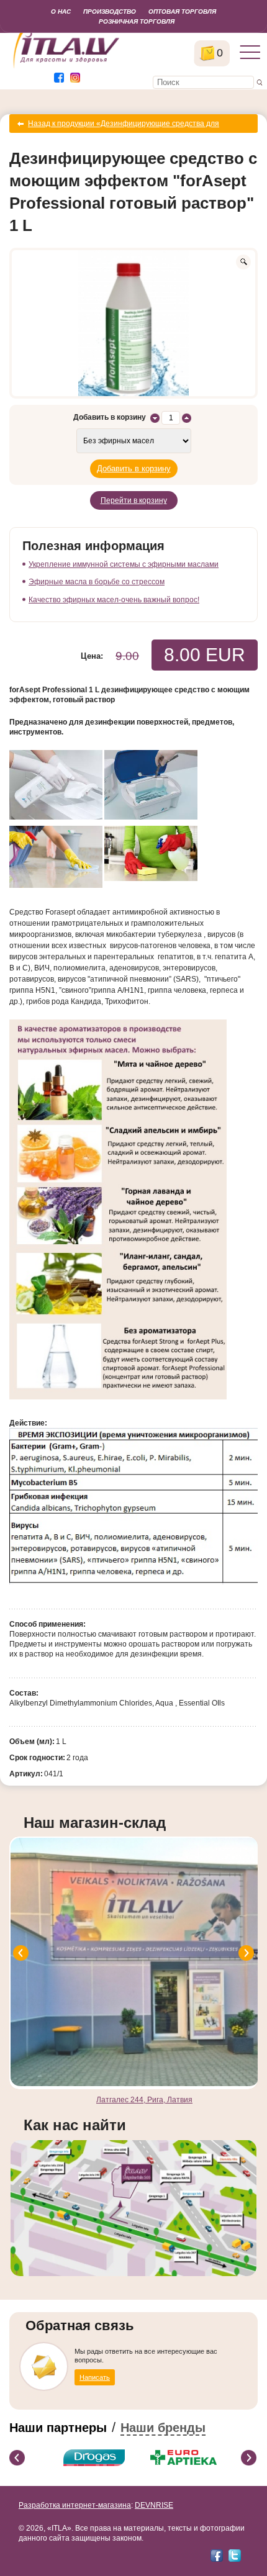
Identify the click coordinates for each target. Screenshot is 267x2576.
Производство (110, 11)
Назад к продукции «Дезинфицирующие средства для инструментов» (124, 126)
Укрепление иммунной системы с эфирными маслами (124, 564)
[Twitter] (235, 2556)
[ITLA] (67, 67)
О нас (61, 11)
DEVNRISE (154, 2505)
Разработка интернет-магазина (75, 2505)
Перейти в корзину (134, 500)
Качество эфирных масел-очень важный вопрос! (114, 600)
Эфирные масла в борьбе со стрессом (97, 582)
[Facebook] (217, 2556)
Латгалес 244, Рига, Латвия (144, 2100)
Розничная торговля (137, 21)
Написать (95, 2377)
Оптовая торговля (182, 11)
